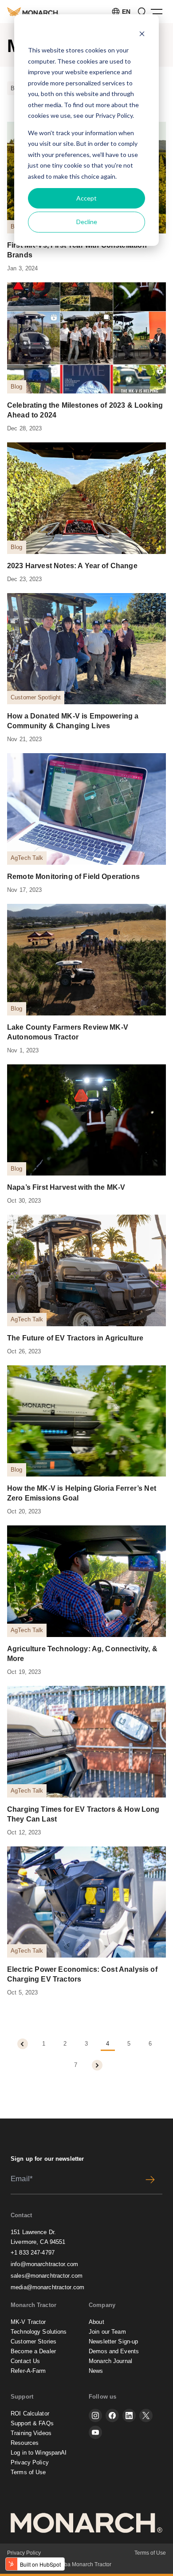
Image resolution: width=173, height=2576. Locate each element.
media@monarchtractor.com (47, 2287)
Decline (87, 222)
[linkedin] (129, 2416)
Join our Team (107, 2332)
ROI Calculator (30, 2413)
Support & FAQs (32, 2423)
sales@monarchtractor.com (47, 2276)
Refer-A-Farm (28, 2371)
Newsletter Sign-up (113, 2341)
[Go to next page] (97, 2065)
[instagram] (95, 2416)
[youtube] (95, 2432)
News (96, 2371)
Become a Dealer (33, 2351)
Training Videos (31, 2433)
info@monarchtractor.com (44, 2264)
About (96, 2322)
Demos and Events (114, 2351)
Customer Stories (33, 2341)
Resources (25, 2443)
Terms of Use (28, 2472)
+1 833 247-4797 (33, 2253)
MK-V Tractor (28, 2322)
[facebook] (112, 2416)
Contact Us (25, 2361)
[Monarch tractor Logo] (33, 11)
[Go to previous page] (23, 2044)
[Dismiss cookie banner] (142, 34)
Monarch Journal (110, 2361)
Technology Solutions (39, 2332)
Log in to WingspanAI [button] (39, 2453)
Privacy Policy (114, 115)
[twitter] (146, 2416)
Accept (86, 198)
